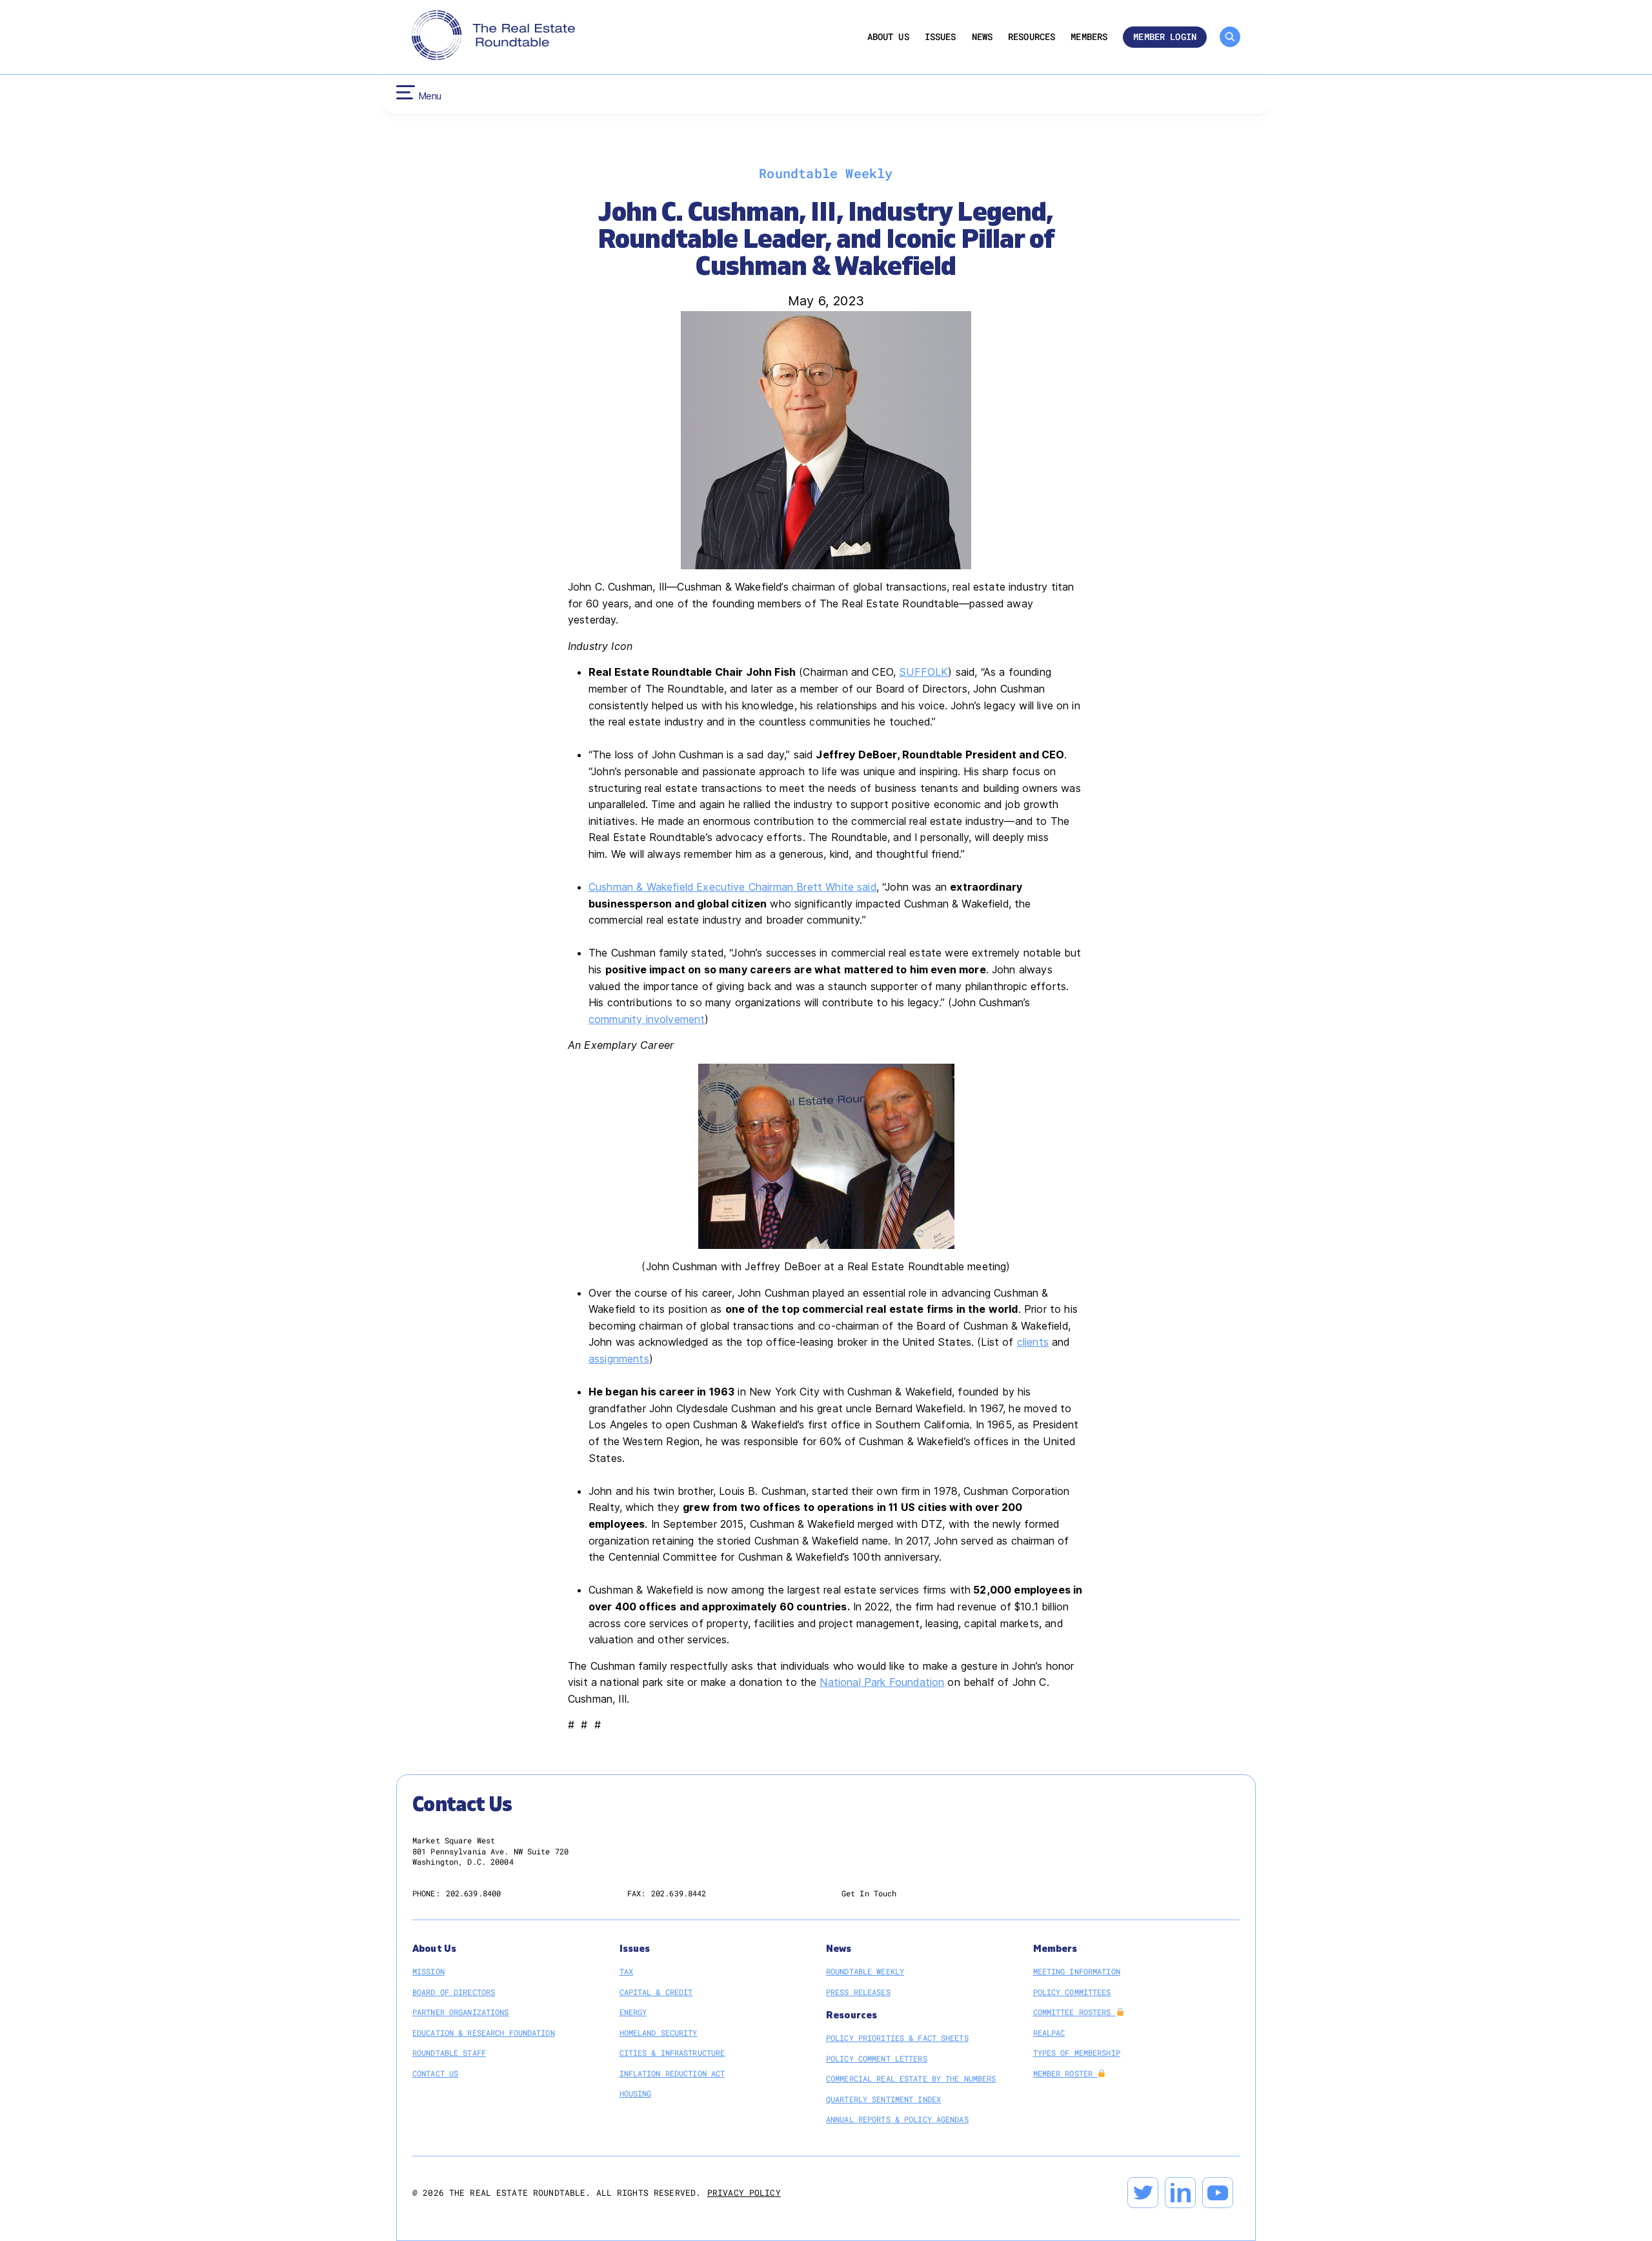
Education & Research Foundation (484, 2033)
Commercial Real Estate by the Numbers (911, 2078)
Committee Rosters (1074, 2012)
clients (1033, 1342)
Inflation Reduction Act (672, 2073)
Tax (626, 1971)
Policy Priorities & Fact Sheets (897, 2038)
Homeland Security (659, 2033)
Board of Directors (454, 1992)
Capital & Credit (656, 1992)
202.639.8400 (473, 1893)
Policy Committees (1072, 1992)
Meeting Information (1077, 1971)
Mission (428, 1971)
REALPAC (1049, 2033)
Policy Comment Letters (877, 2058)
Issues (941, 37)
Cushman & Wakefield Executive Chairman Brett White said (732, 887)
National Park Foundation (882, 1682)
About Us (888, 37)
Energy (633, 2012)
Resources (1032, 37)
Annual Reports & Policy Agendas (897, 2119)
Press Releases (858, 1992)
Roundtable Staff (449, 2053)
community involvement (647, 1019)
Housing (636, 2093)
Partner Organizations (461, 2012)
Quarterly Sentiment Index (883, 2099)
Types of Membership (1077, 2053)
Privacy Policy (744, 2193)
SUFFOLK (923, 672)
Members (1089, 37)
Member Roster (1065, 2073)
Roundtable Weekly (865, 1971)
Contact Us (435, 2073)
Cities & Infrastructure (672, 2053)
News (982, 37)
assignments (619, 1359)
